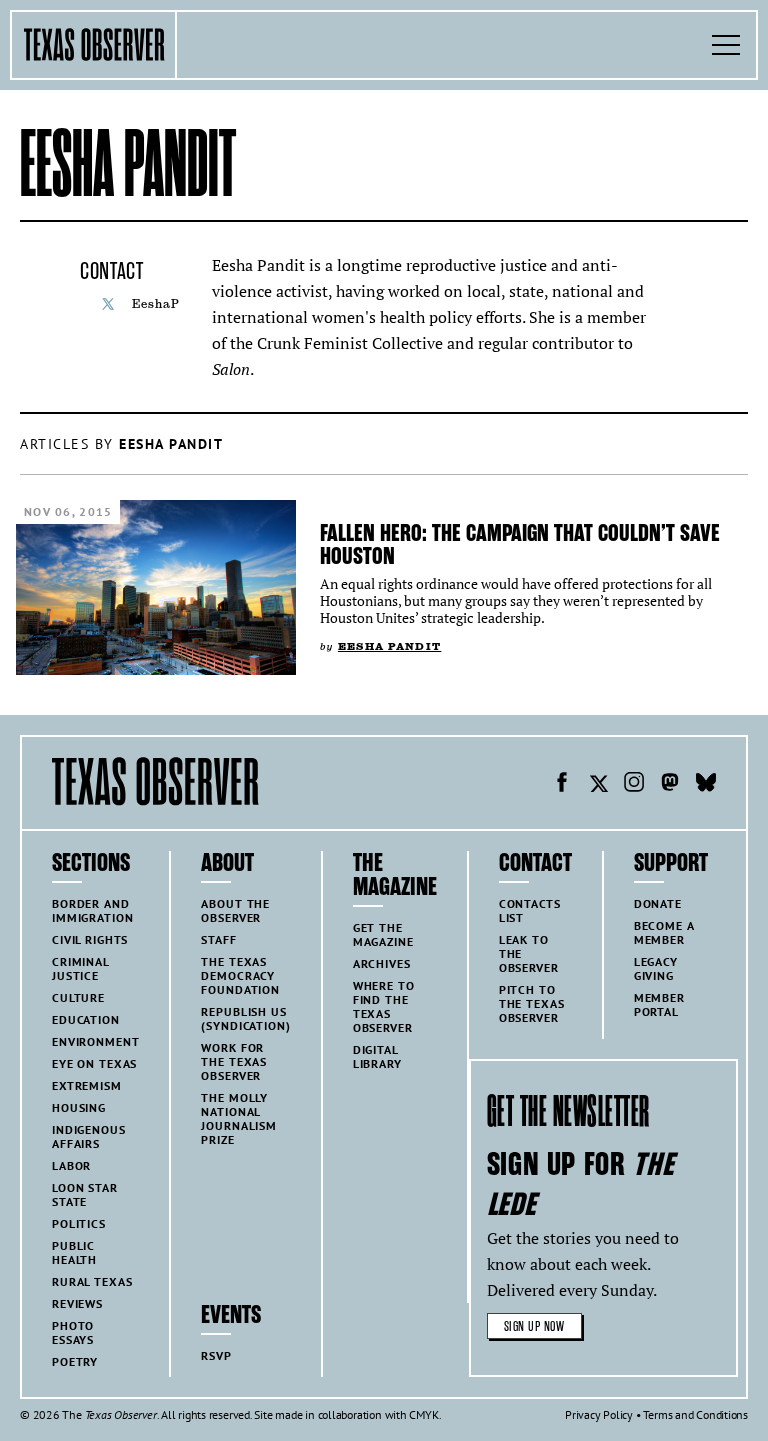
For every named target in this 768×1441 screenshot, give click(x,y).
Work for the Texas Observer (234, 1061)
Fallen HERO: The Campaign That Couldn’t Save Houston (520, 544)
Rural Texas (92, 1281)
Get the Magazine (383, 934)
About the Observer (235, 910)
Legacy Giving (656, 968)
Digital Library (377, 1056)
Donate (658, 903)
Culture (78, 997)
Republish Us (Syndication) (245, 1018)
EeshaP (156, 304)
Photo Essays (73, 1332)
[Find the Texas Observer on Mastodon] (670, 785)
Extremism (87, 1085)
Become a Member (664, 932)
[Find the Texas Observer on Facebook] (562, 785)
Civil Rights (90, 939)
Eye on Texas (94, 1063)
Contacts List (530, 910)
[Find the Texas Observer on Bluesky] (706, 785)
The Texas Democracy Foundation (240, 975)
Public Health (74, 1252)
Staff (218, 939)
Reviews (77, 1303)
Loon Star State (85, 1194)
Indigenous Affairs (89, 1136)
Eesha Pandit (389, 646)
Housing (79, 1107)
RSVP (216, 1355)
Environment (95, 1041)
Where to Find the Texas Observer (384, 1006)
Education (86, 1019)
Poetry (75, 1361)
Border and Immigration (92, 910)
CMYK (423, 1414)
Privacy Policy (599, 1414)
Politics (79, 1223)
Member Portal (659, 1004)
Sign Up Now (534, 1326)
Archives (382, 963)
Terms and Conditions (695, 1414)
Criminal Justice (81, 968)
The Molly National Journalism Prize (239, 1118)
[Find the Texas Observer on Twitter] (598, 785)
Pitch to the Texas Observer (532, 1003)
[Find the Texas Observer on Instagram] (634, 785)
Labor (71, 1165)
